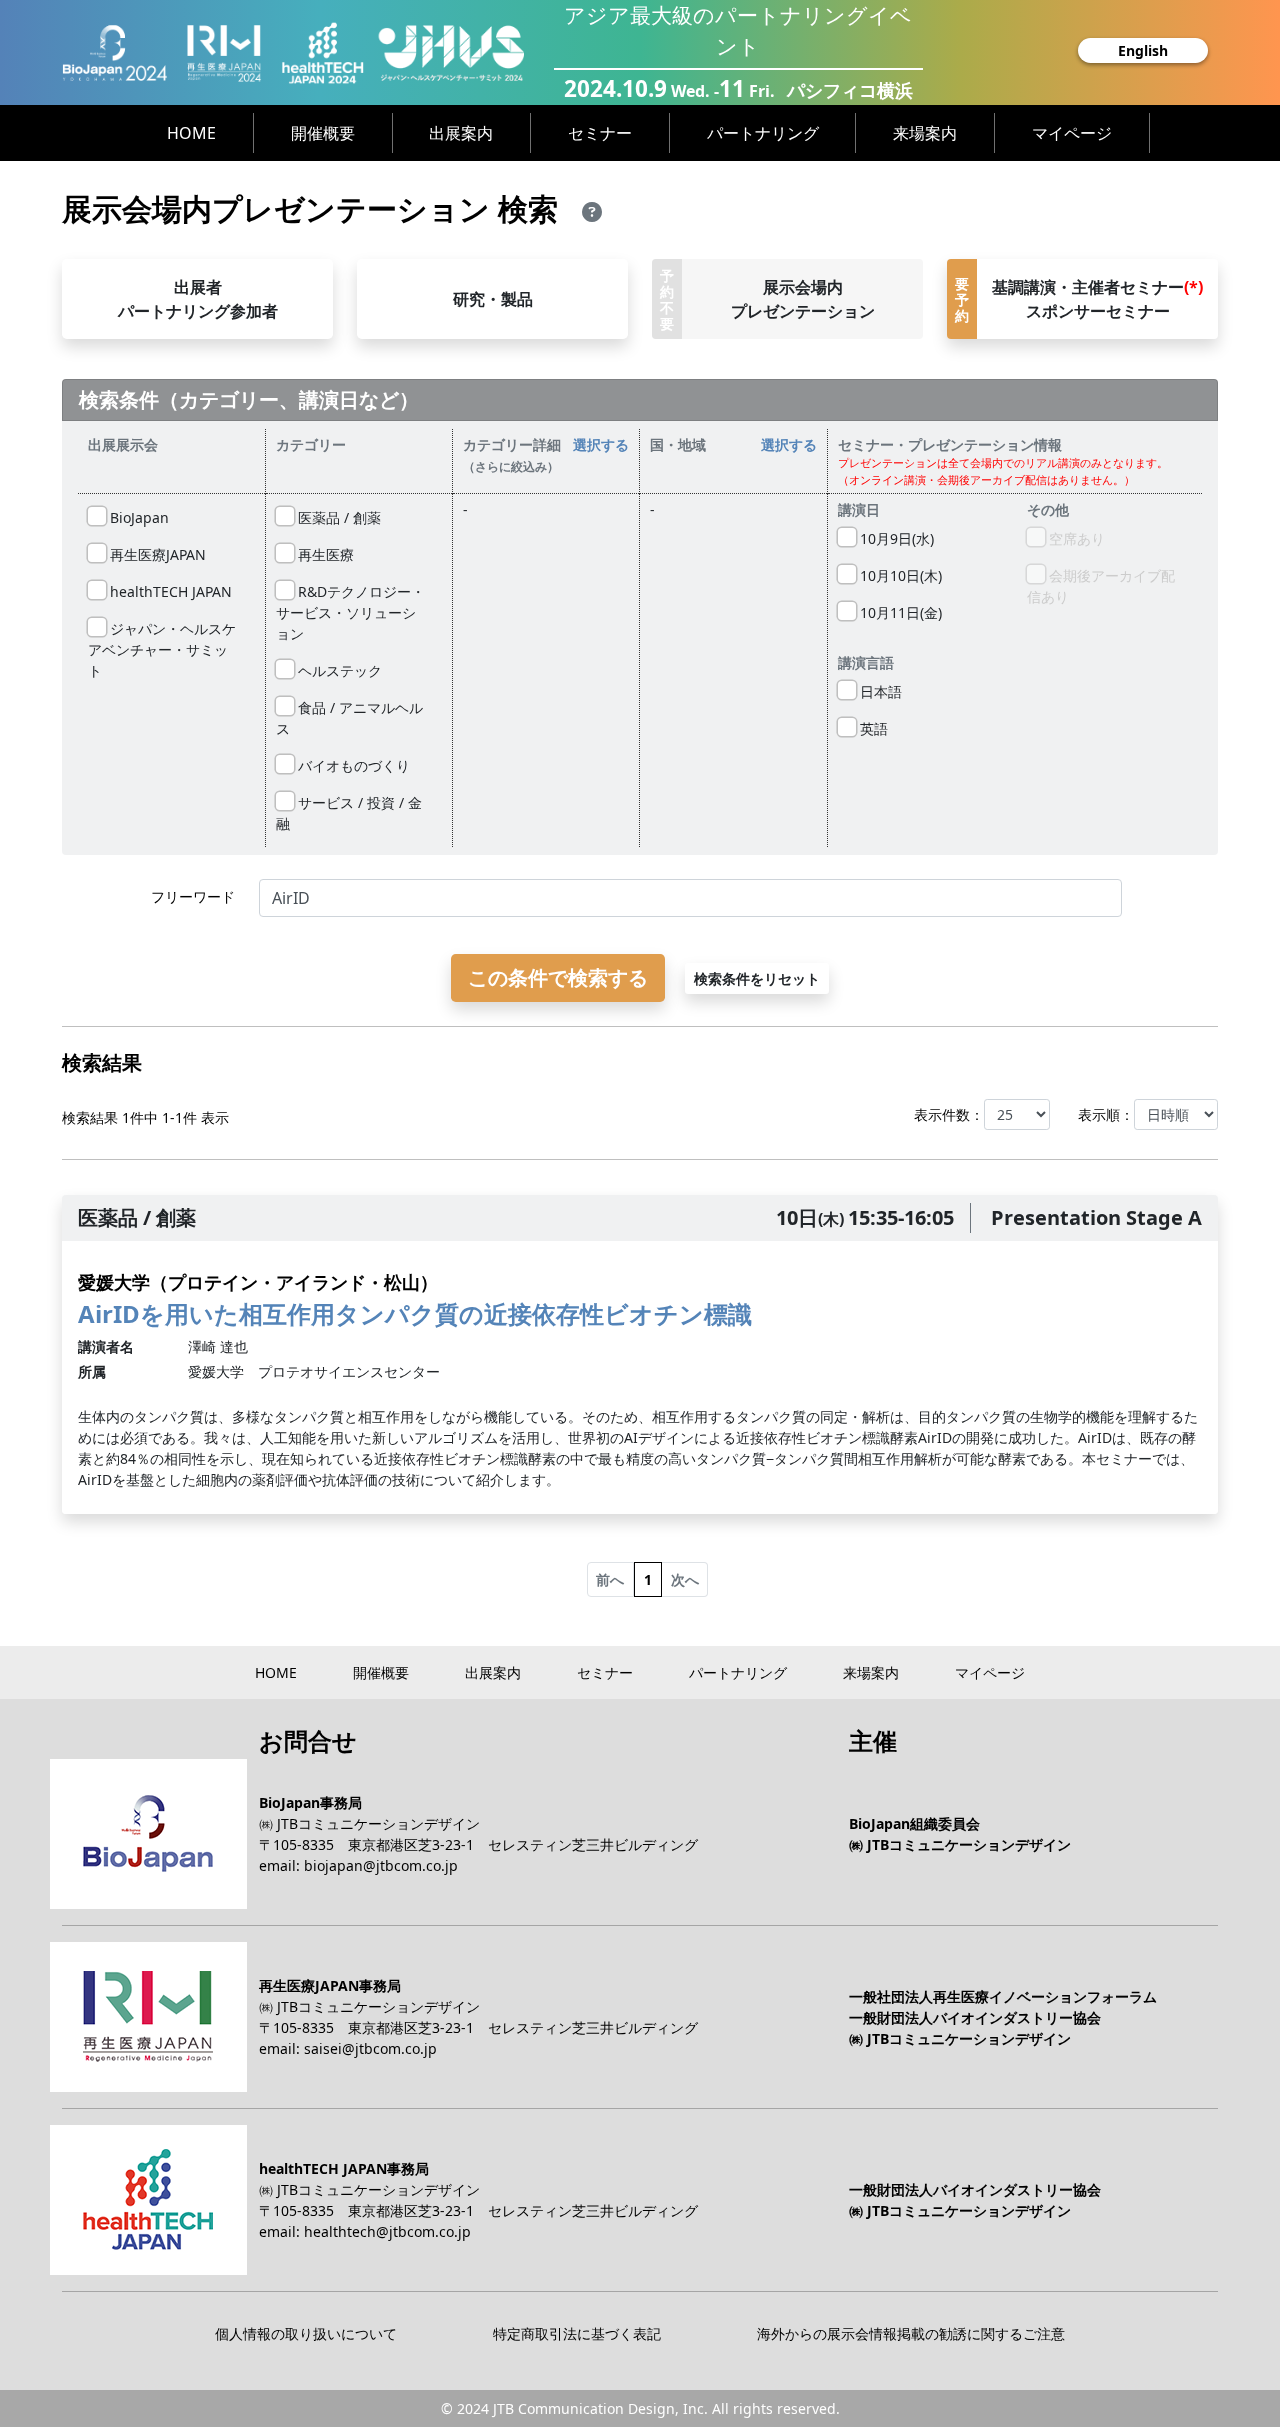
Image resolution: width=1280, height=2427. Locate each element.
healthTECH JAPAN (169, 591)
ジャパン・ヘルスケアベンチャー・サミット (162, 649)
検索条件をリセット (757, 978)
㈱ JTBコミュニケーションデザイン (369, 1823)
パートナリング (763, 133)
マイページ (1072, 133)
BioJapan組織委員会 (914, 1823)
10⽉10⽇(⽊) (899, 575)
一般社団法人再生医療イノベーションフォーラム (1003, 1996)
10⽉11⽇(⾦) (899, 612)
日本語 (879, 691)
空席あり (1075, 538)
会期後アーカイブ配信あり (1101, 586)
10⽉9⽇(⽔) (895, 538)
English (1143, 50)
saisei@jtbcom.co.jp (370, 2048)
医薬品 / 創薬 (337, 517)
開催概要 (323, 133)
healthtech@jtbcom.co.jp (387, 2231)
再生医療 (324, 554)
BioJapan (137, 517)
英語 (872, 728)
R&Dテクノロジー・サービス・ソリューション (350, 612)
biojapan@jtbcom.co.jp (381, 1865)
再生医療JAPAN (156, 554)
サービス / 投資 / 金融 (349, 813)
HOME (191, 133)
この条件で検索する (558, 977)
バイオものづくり (352, 765)
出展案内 (461, 133)
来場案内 (925, 133)
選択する (601, 444)
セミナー (600, 133)
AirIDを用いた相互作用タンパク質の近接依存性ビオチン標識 (415, 1300)
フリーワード (193, 896)
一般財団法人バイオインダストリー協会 (975, 2017)
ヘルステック (338, 670)
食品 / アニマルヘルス (349, 718)
